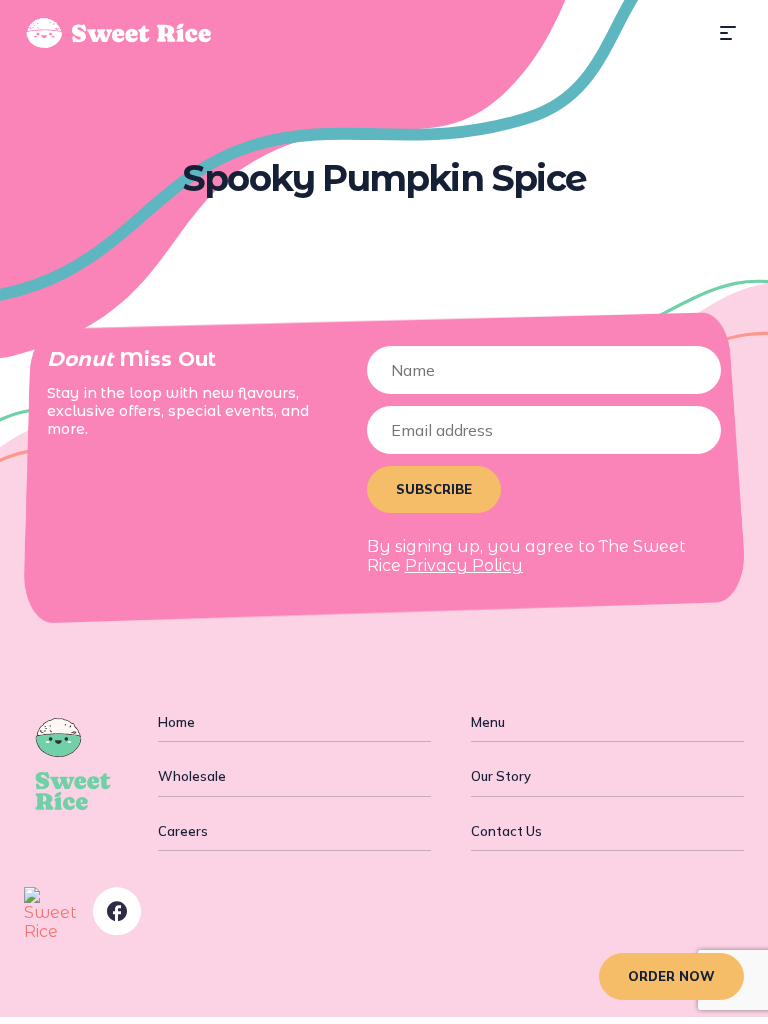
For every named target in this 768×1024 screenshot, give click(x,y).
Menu (488, 722)
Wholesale (192, 776)
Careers (183, 831)
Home (176, 722)
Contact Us (506, 831)
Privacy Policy (464, 565)
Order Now (671, 976)
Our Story (501, 776)
